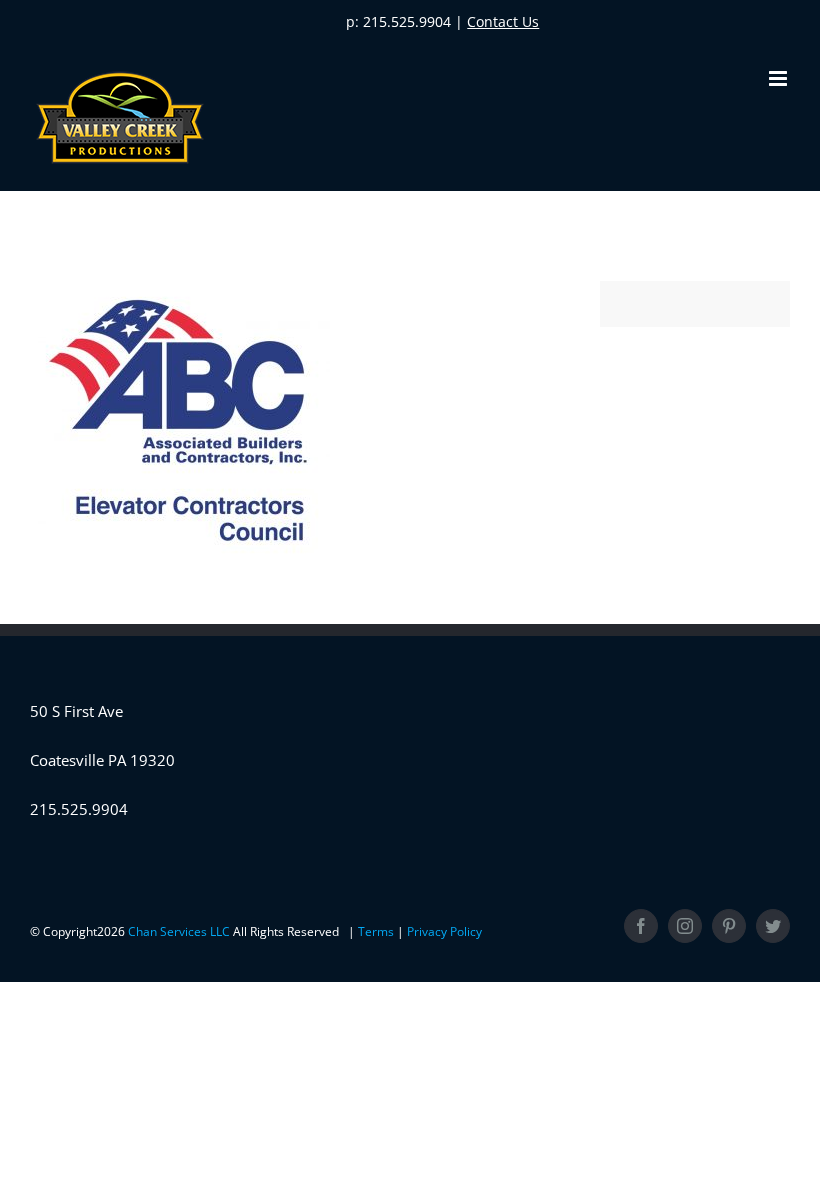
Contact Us (503, 21)
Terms (377, 931)
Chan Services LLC (180, 931)
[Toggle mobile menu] (779, 78)
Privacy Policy (444, 931)
